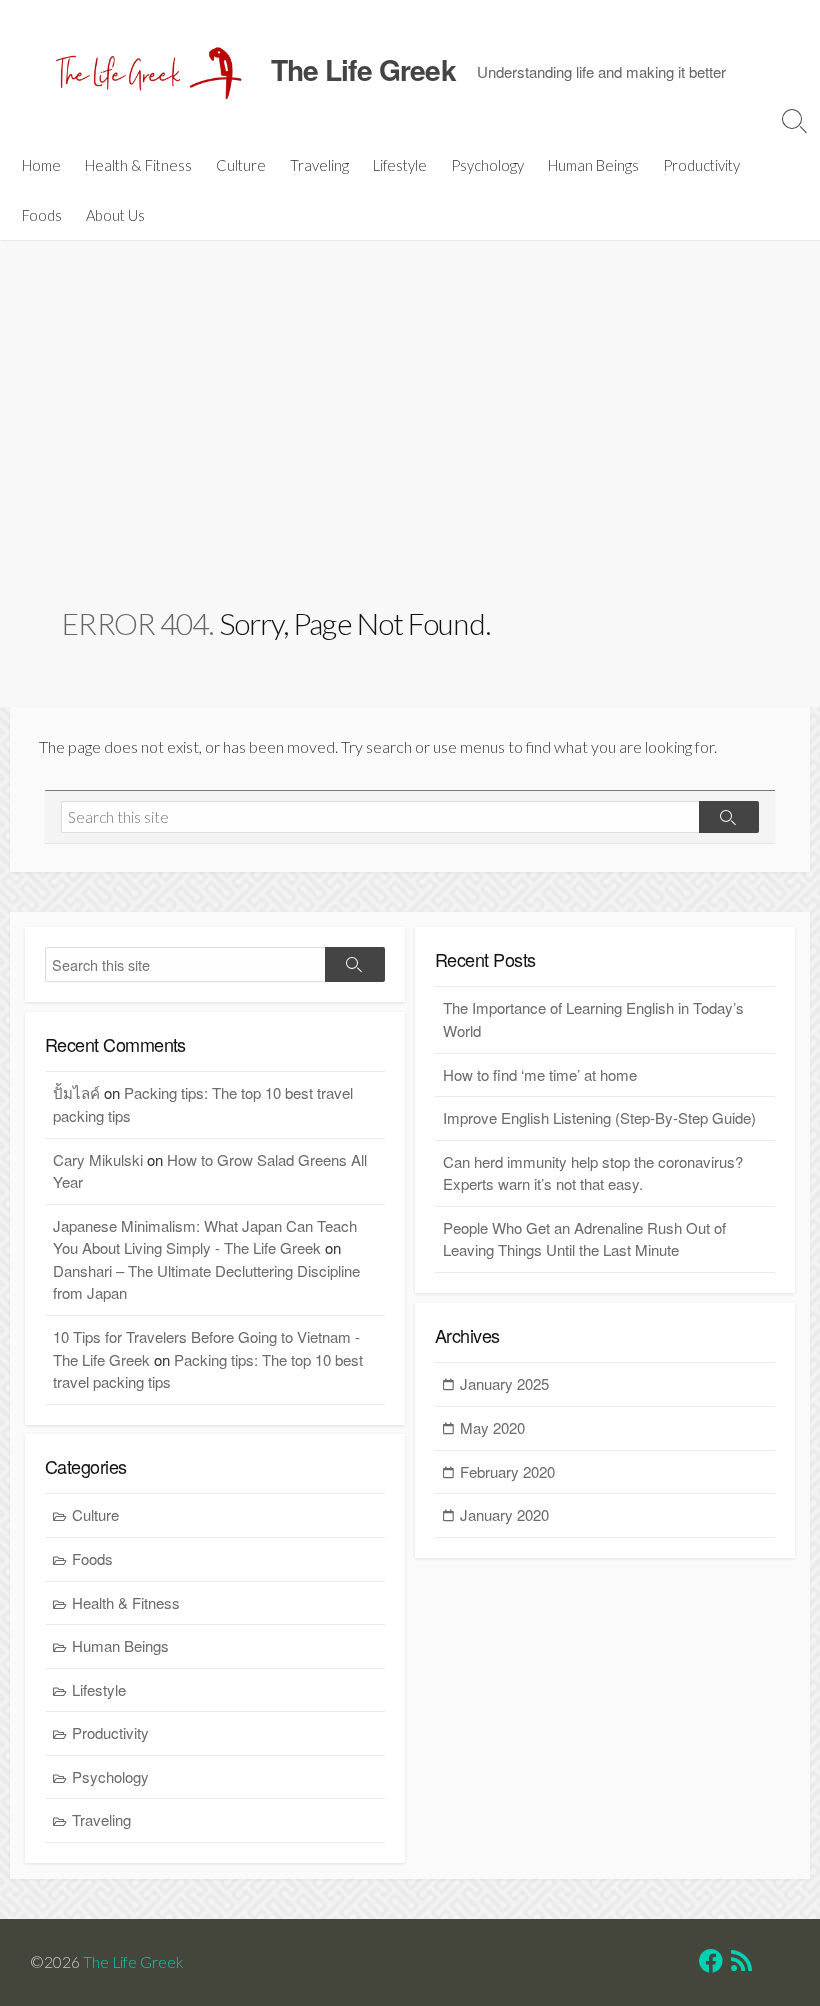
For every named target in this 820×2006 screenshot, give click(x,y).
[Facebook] (711, 1964)
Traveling (319, 165)
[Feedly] (769, 1964)
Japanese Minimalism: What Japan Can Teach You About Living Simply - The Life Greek (205, 1237)
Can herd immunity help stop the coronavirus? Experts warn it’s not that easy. (593, 1173)
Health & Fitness (138, 165)
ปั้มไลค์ (76, 1092)
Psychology (487, 165)
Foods (42, 215)
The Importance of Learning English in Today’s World (593, 1019)
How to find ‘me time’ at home (540, 1074)
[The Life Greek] (145, 70)
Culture (241, 165)
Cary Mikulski (98, 1159)
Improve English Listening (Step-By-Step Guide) (599, 1117)
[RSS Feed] (741, 1964)
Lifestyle (400, 165)
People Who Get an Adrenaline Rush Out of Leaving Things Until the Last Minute (584, 1239)
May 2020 (492, 1427)
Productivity (701, 165)
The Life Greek (133, 1962)
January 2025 (504, 1383)
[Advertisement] (410, 452)
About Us (115, 215)
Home (41, 165)
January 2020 (504, 1514)
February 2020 (507, 1471)
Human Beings (593, 165)
